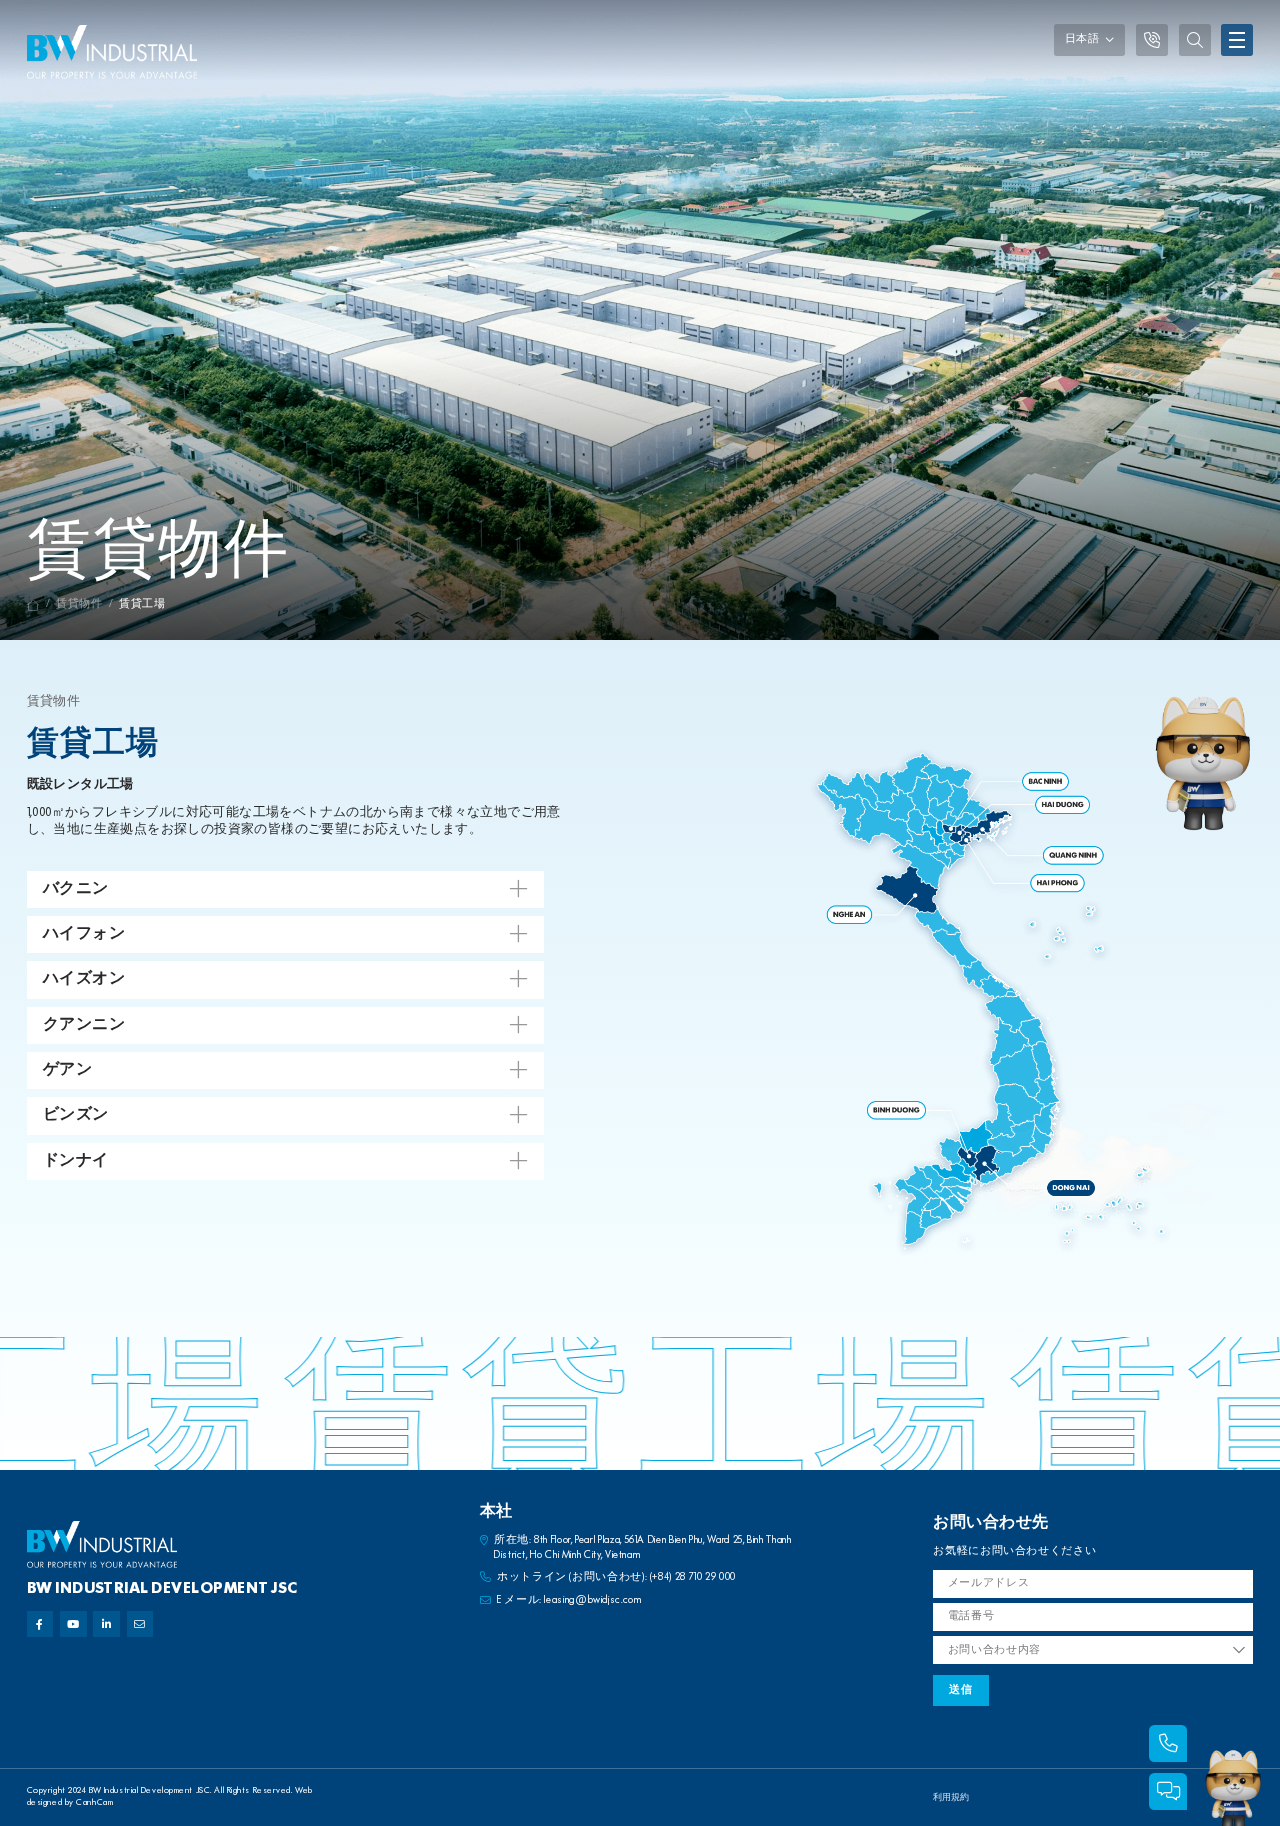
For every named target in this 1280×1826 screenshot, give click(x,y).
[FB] (40, 1624)
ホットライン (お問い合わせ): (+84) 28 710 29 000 (616, 1577)
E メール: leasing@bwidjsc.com (569, 1600)
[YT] (73, 1624)
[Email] (140, 1624)
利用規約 (951, 1797)
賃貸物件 (79, 604)
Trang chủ (33, 605)
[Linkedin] (106, 1624)
